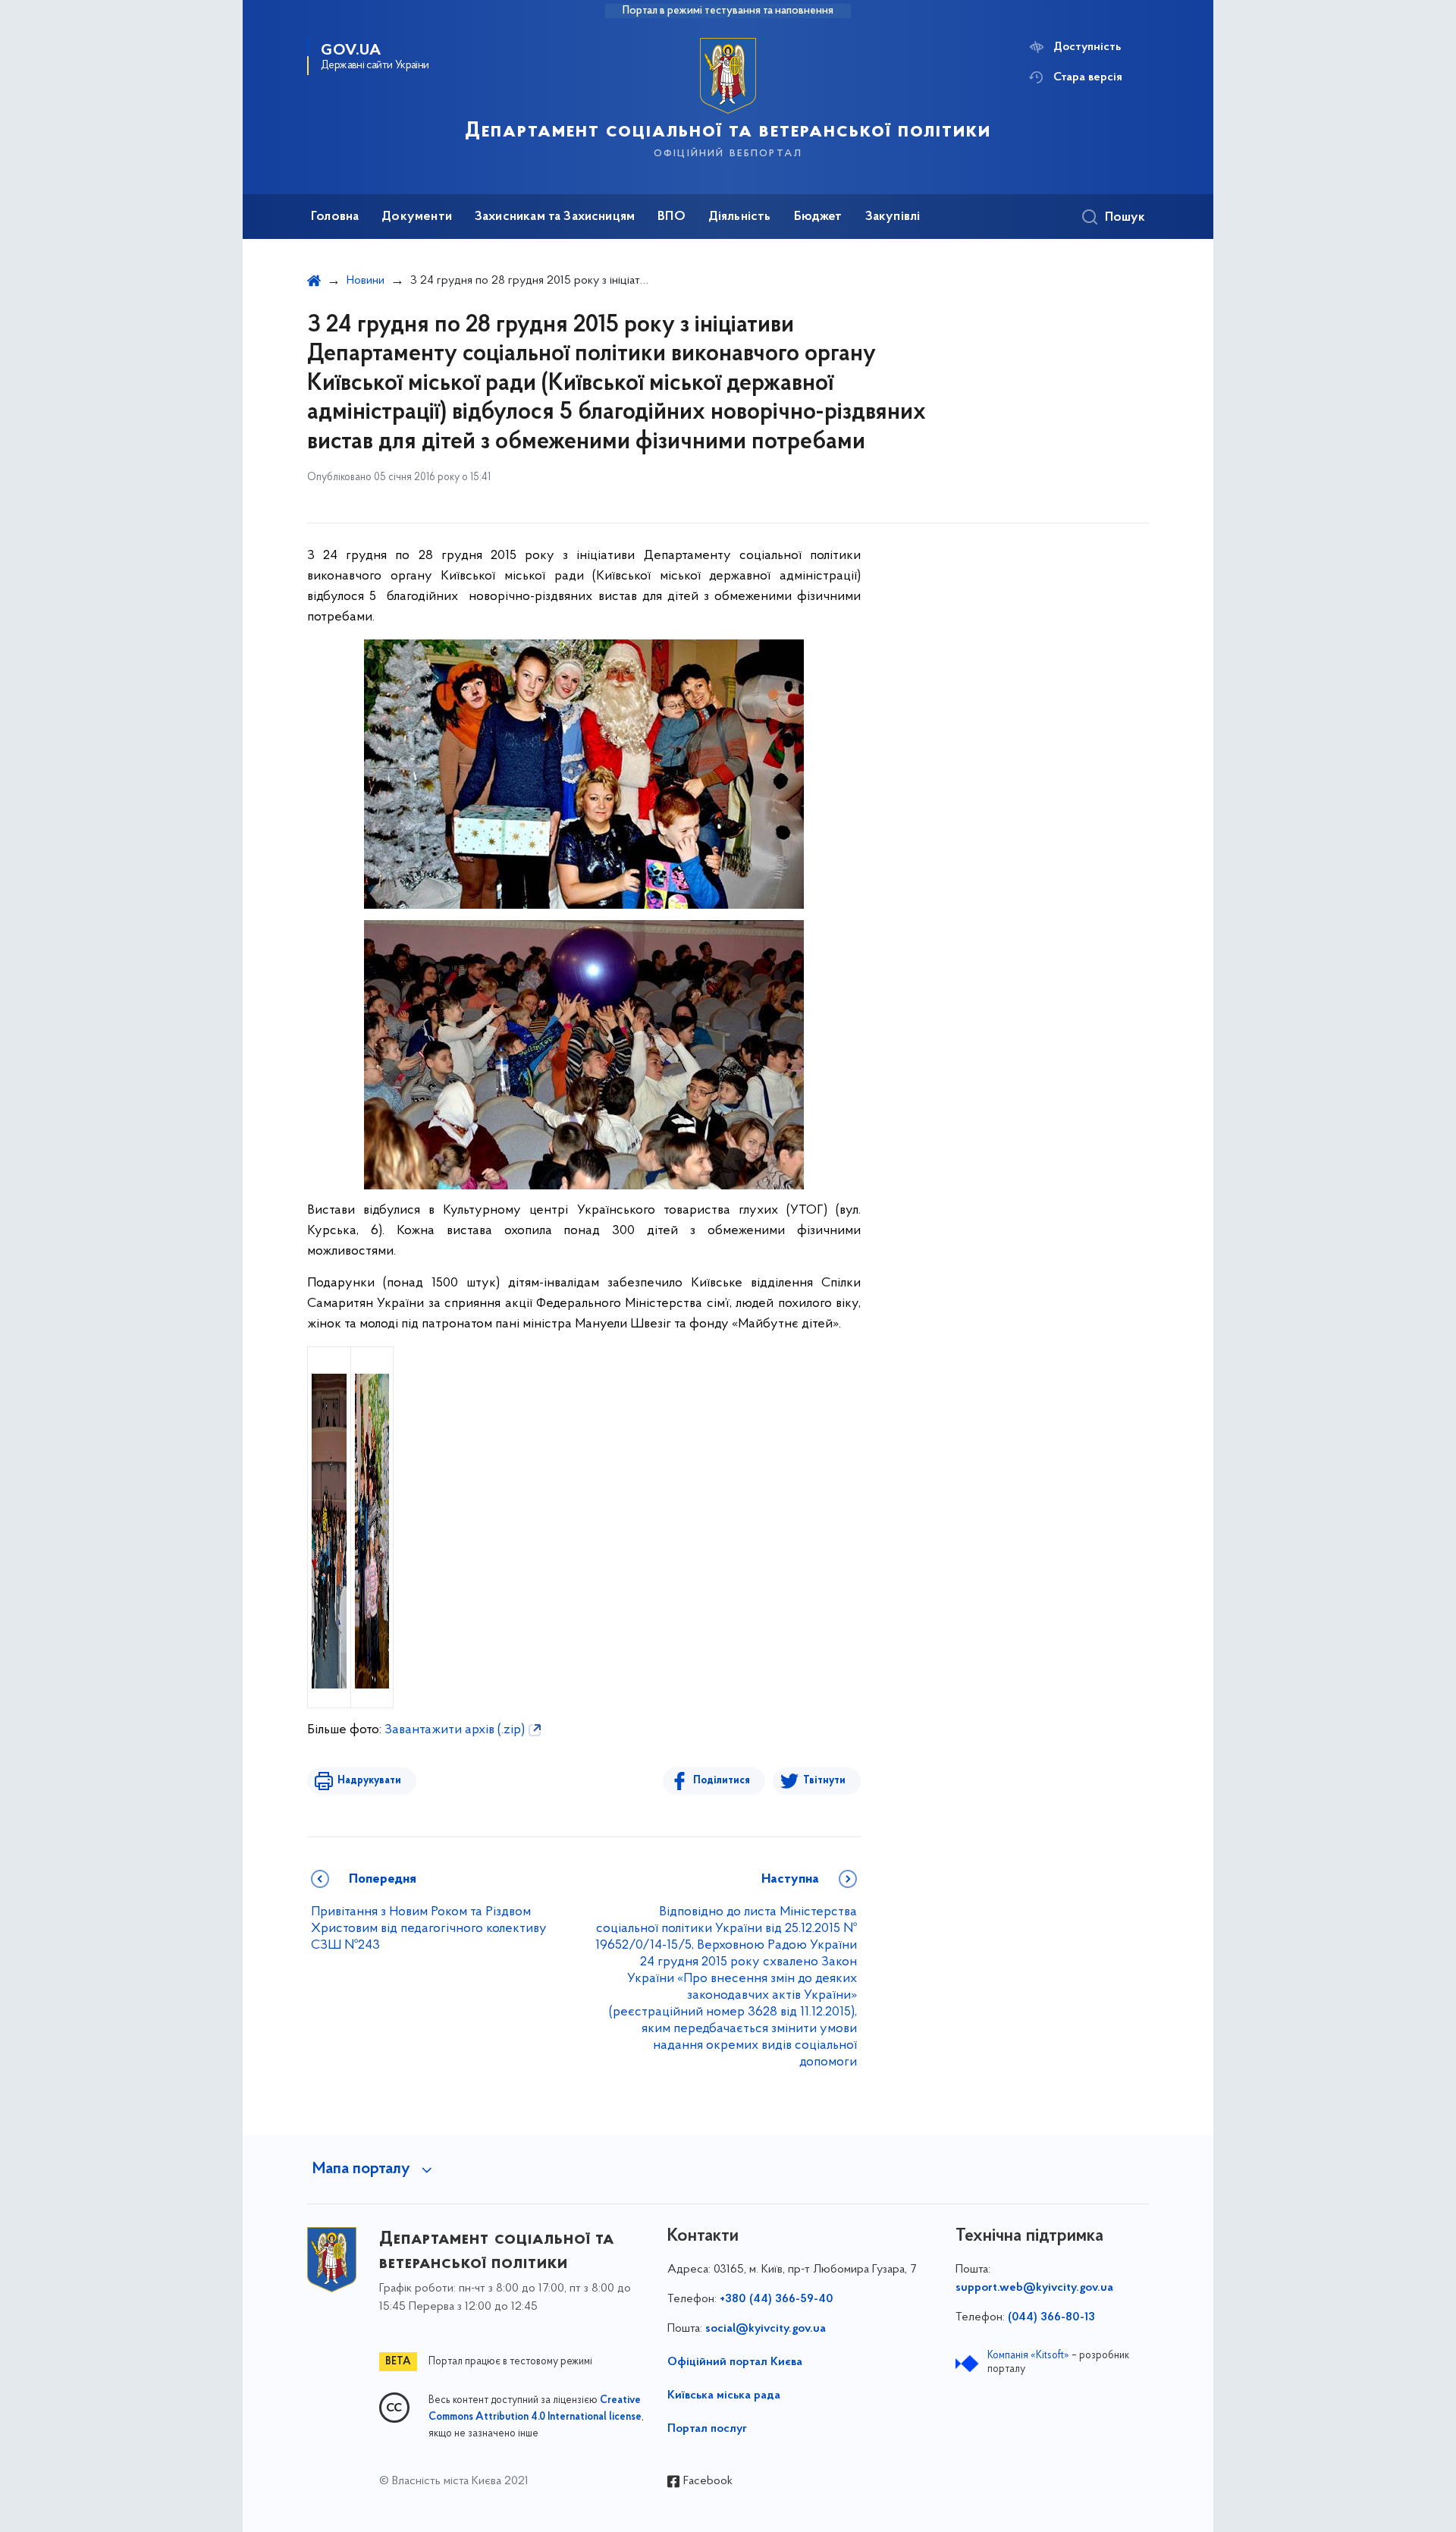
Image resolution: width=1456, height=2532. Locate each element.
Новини (366, 281)
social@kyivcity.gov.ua (766, 2329)
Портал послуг (707, 2429)
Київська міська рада (724, 2395)
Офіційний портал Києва (735, 2362)
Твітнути (824, 1781)
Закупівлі (893, 217)
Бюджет (818, 217)
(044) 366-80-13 (1051, 2317)
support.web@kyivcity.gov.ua (1034, 2288)
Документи (417, 217)
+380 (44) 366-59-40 (777, 2299)
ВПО (672, 217)
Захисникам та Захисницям (555, 217)
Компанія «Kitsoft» (1028, 2356)
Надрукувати (369, 1781)
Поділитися (722, 1781)
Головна (335, 217)
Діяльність (740, 217)
